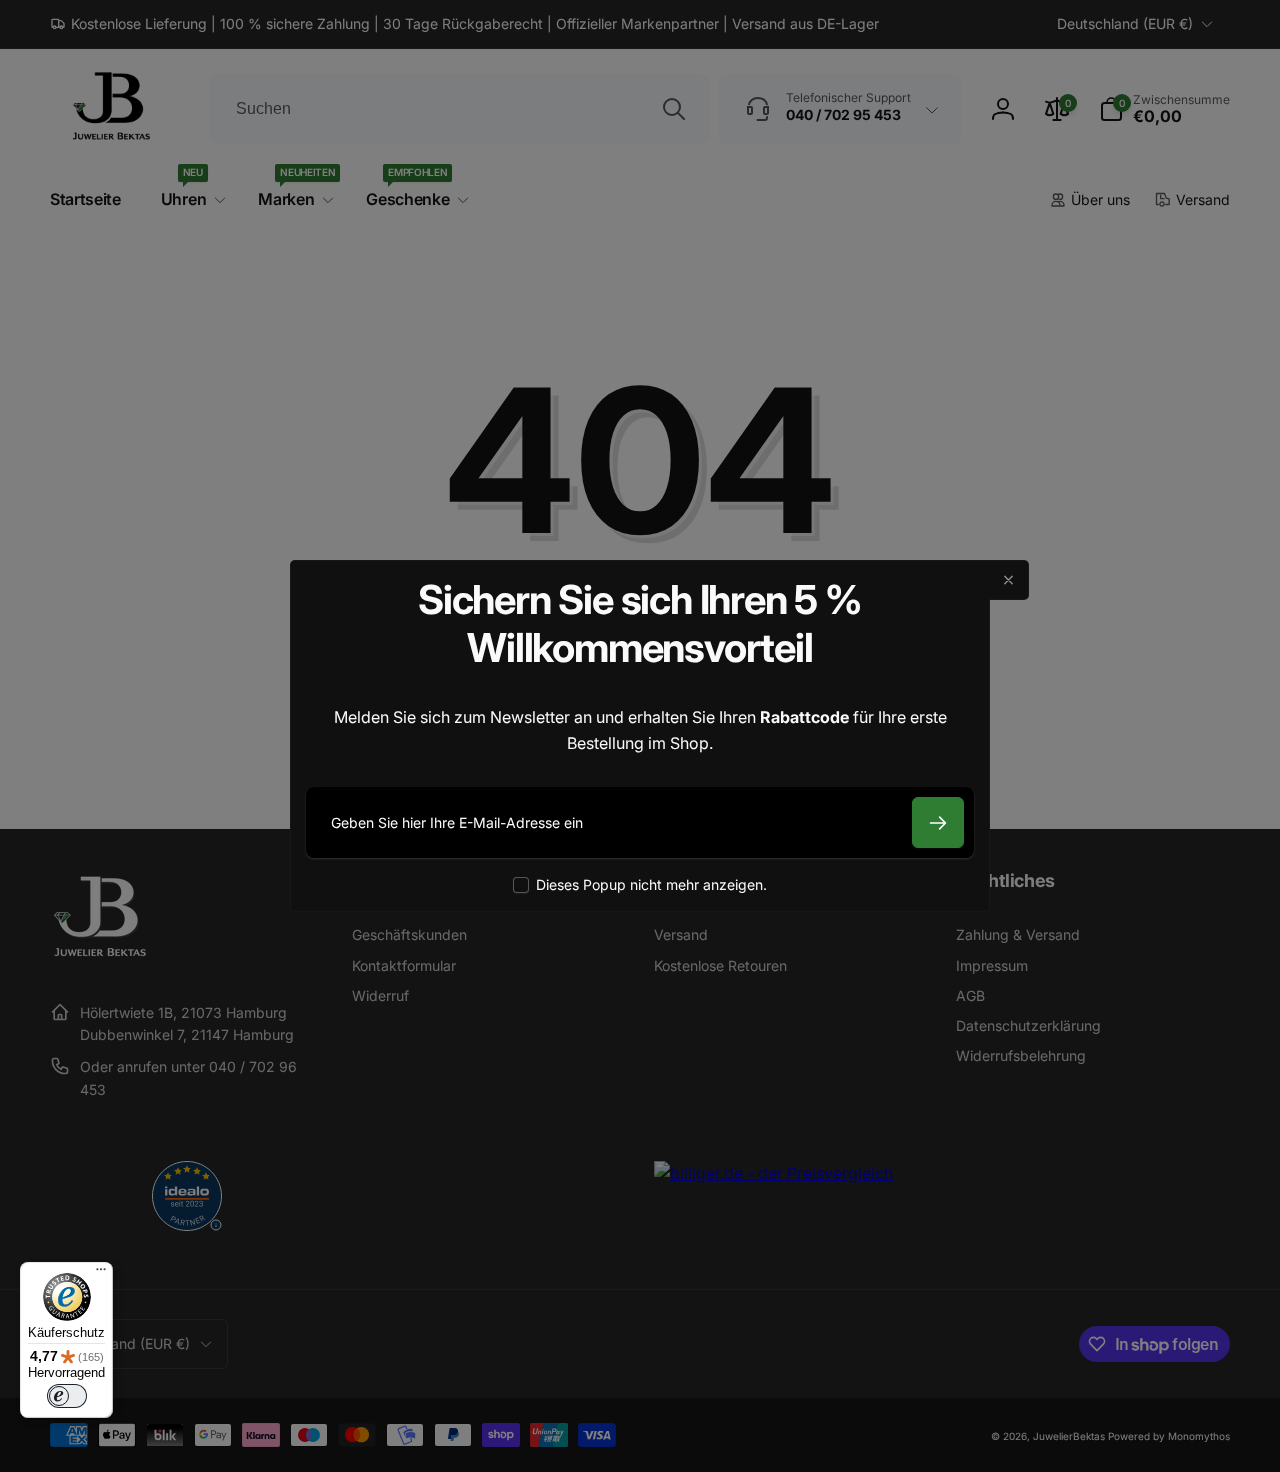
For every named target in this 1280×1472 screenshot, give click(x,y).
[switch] (67, 1396)
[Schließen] (1009, 580)
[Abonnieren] (938, 822)
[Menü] (101, 1274)
